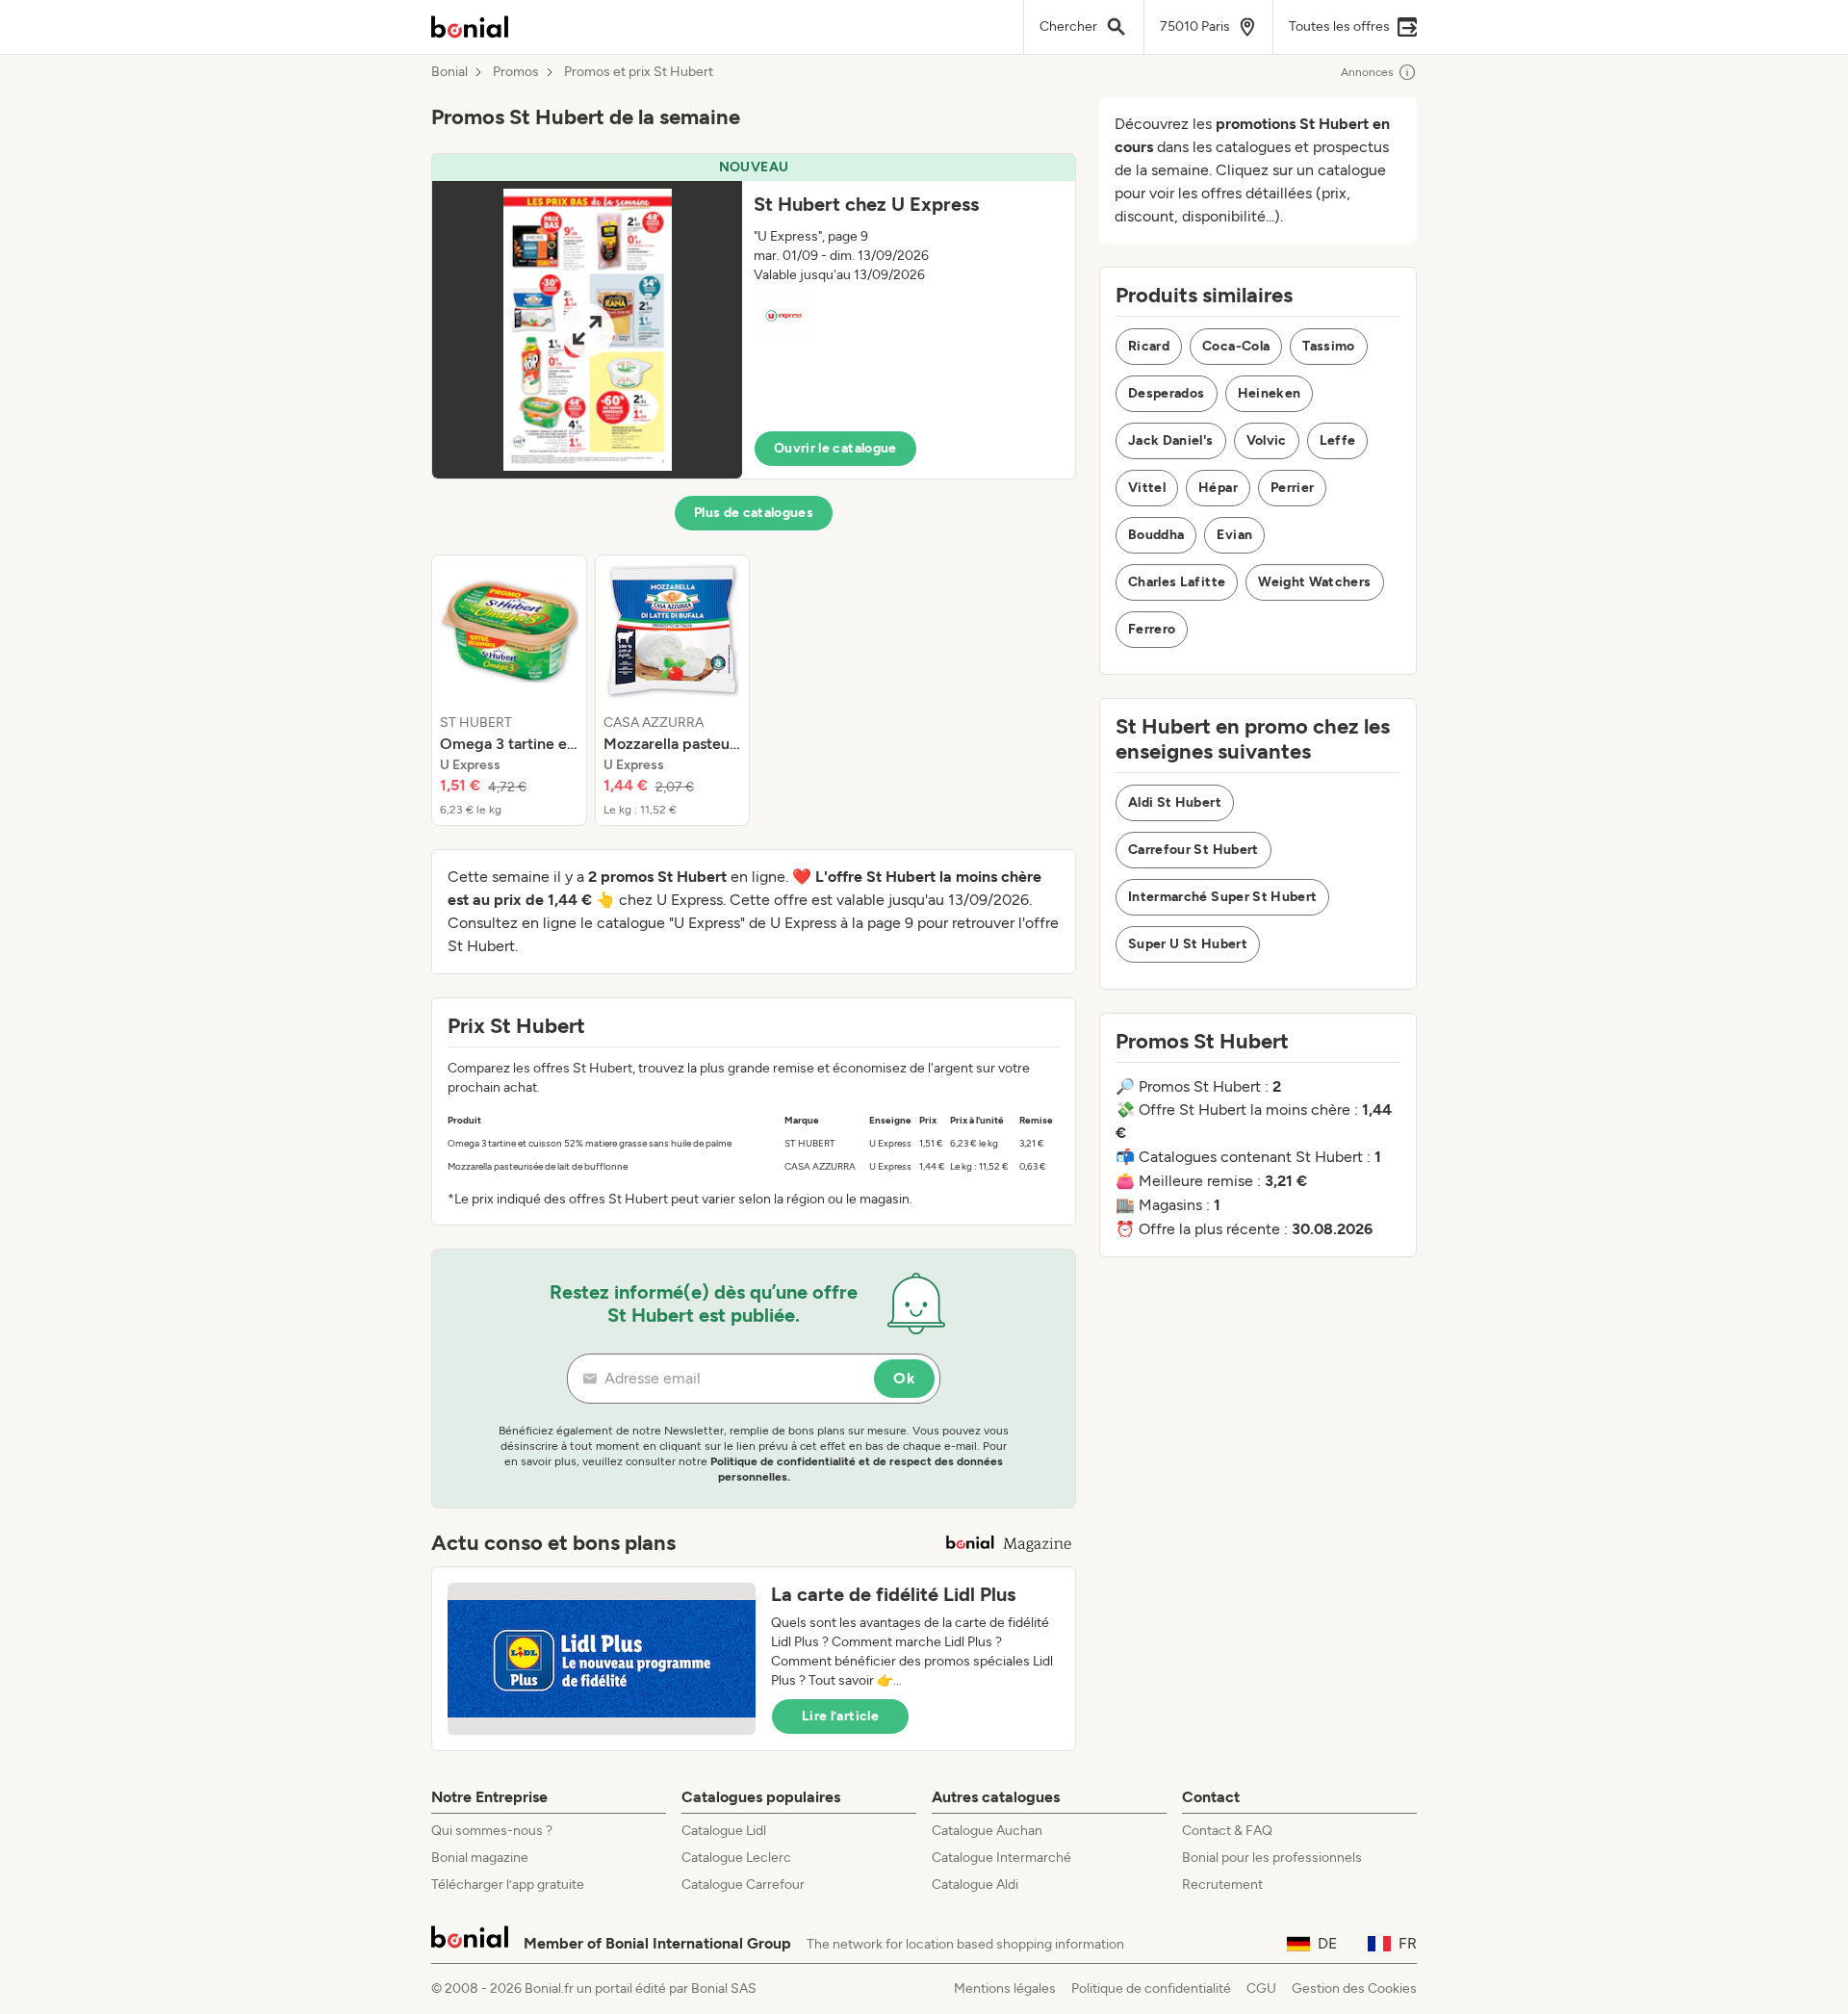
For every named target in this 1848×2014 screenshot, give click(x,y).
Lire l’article (840, 1716)
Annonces (1367, 72)
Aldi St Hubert (1175, 802)
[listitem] (509, 690)
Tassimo (1328, 346)
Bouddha (1156, 535)
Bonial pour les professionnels (1272, 1858)
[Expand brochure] (587, 330)
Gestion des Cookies (1354, 1988)
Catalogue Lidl (724, 1831)
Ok (904, 1378)
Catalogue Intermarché (1001, 1858)
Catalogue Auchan (987, 1831)
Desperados (1167, 393)
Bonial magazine (480, 1858)
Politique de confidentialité (1151, 1988)
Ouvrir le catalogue (835, 448)
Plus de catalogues (754, 513)
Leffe (1338, 440)
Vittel (1147, 488)
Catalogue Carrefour (743, 1885)
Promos (516, 72)
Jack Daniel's (1171, 440)
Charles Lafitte (1177, 582)
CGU (1261, 1988)
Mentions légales (1005, 1988)
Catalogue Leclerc (736, 1858)
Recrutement (1222, 1885)
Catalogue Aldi (975, 1885)
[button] (754, 316)
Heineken (1270, 393)
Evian (1234, 535)
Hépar (1218, 488)
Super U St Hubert (1188, 944)
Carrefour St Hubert (1193, 850)
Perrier (1292, 488)
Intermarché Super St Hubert (1222, 897)
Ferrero (1152, 629)
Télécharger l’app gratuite (508, 1885)
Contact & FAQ (1227, 1831)
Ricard (1149, 346)
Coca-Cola (1236, 346)
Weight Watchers (1314, 582)
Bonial (449, 72)
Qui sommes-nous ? (492, 1831)
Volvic (1267, 440)
